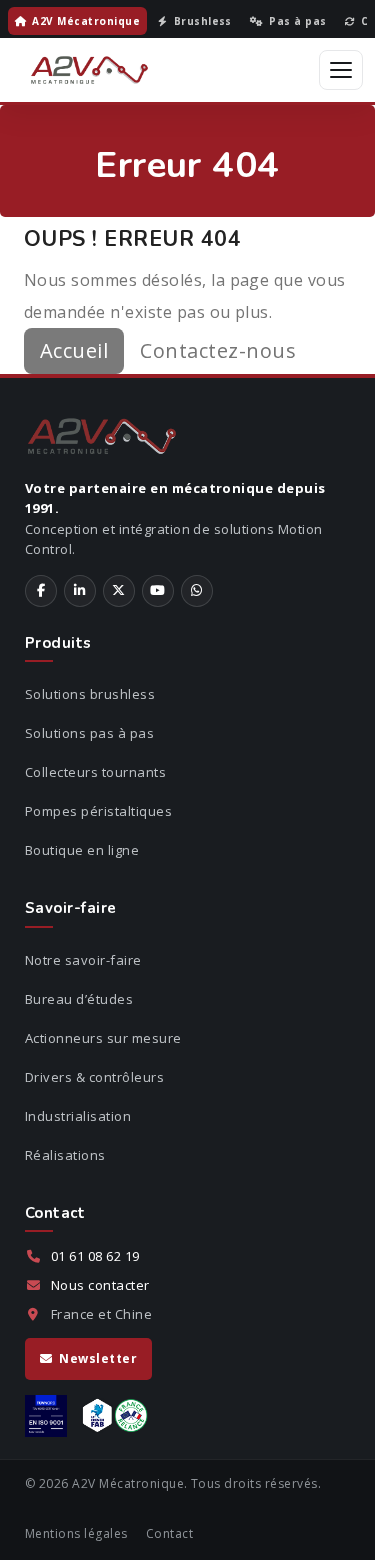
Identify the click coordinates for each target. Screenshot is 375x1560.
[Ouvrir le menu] (341, 70)
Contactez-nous (218, 350)
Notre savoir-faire (83, 960)
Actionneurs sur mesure (103, 1038)
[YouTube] (158, 591)
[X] (119, 591)
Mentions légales (76, 1533)
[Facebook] (41, 591)
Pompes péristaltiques (98, 811)
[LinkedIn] (80, 591)
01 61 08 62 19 (95, 1256)
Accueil (74, 350)
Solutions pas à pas (89, 733)
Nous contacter (100, 1285)
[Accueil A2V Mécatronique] (89, 70)
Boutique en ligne (82, 850)
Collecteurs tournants (95, 772)
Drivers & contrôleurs (94, 1077)
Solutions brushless (90, 694)
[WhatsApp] (197, 591)
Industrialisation (78, 1116)
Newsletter (98, 1358)
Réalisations (65, 1155)
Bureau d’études (79, 999)
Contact (169, 1533)
